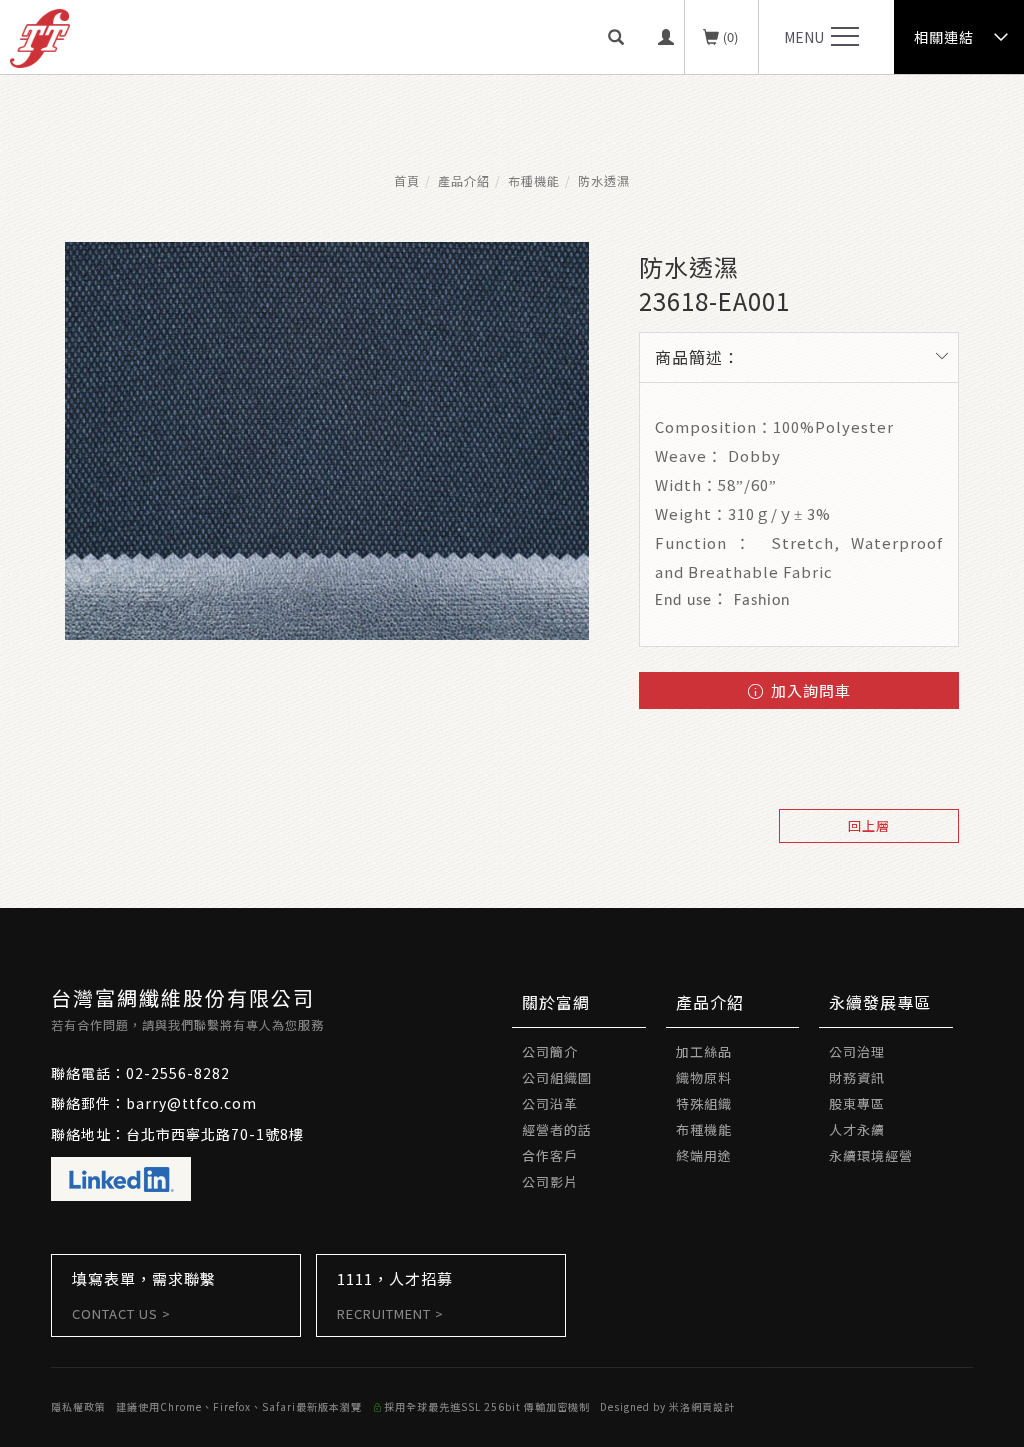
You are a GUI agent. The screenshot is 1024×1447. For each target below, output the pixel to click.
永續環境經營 (871, 1155)
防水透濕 (604, 180)
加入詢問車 (809, 690)
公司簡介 (550, 1051)
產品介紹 (464, 180)
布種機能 (534, 180)
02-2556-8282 (178, 1073)
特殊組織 (704, 1103)
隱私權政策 (78, 1406)
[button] (623, 37)
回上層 (869, 825)
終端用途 (704, 1155)
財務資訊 (857, 1077)
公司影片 (550, 1181)
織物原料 (704, 1077)
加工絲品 (704, 1051)
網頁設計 (713, 1406)
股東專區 (857, 1103)
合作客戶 (550, 1155)
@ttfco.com (212, 1103)
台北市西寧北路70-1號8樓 (215, 1134)
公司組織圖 (557, 1077)
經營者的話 (557, 1129)
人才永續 (857, 1129)
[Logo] (40, 36)
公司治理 (857, 1051)
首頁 (407, 180)
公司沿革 (550, 1103)
